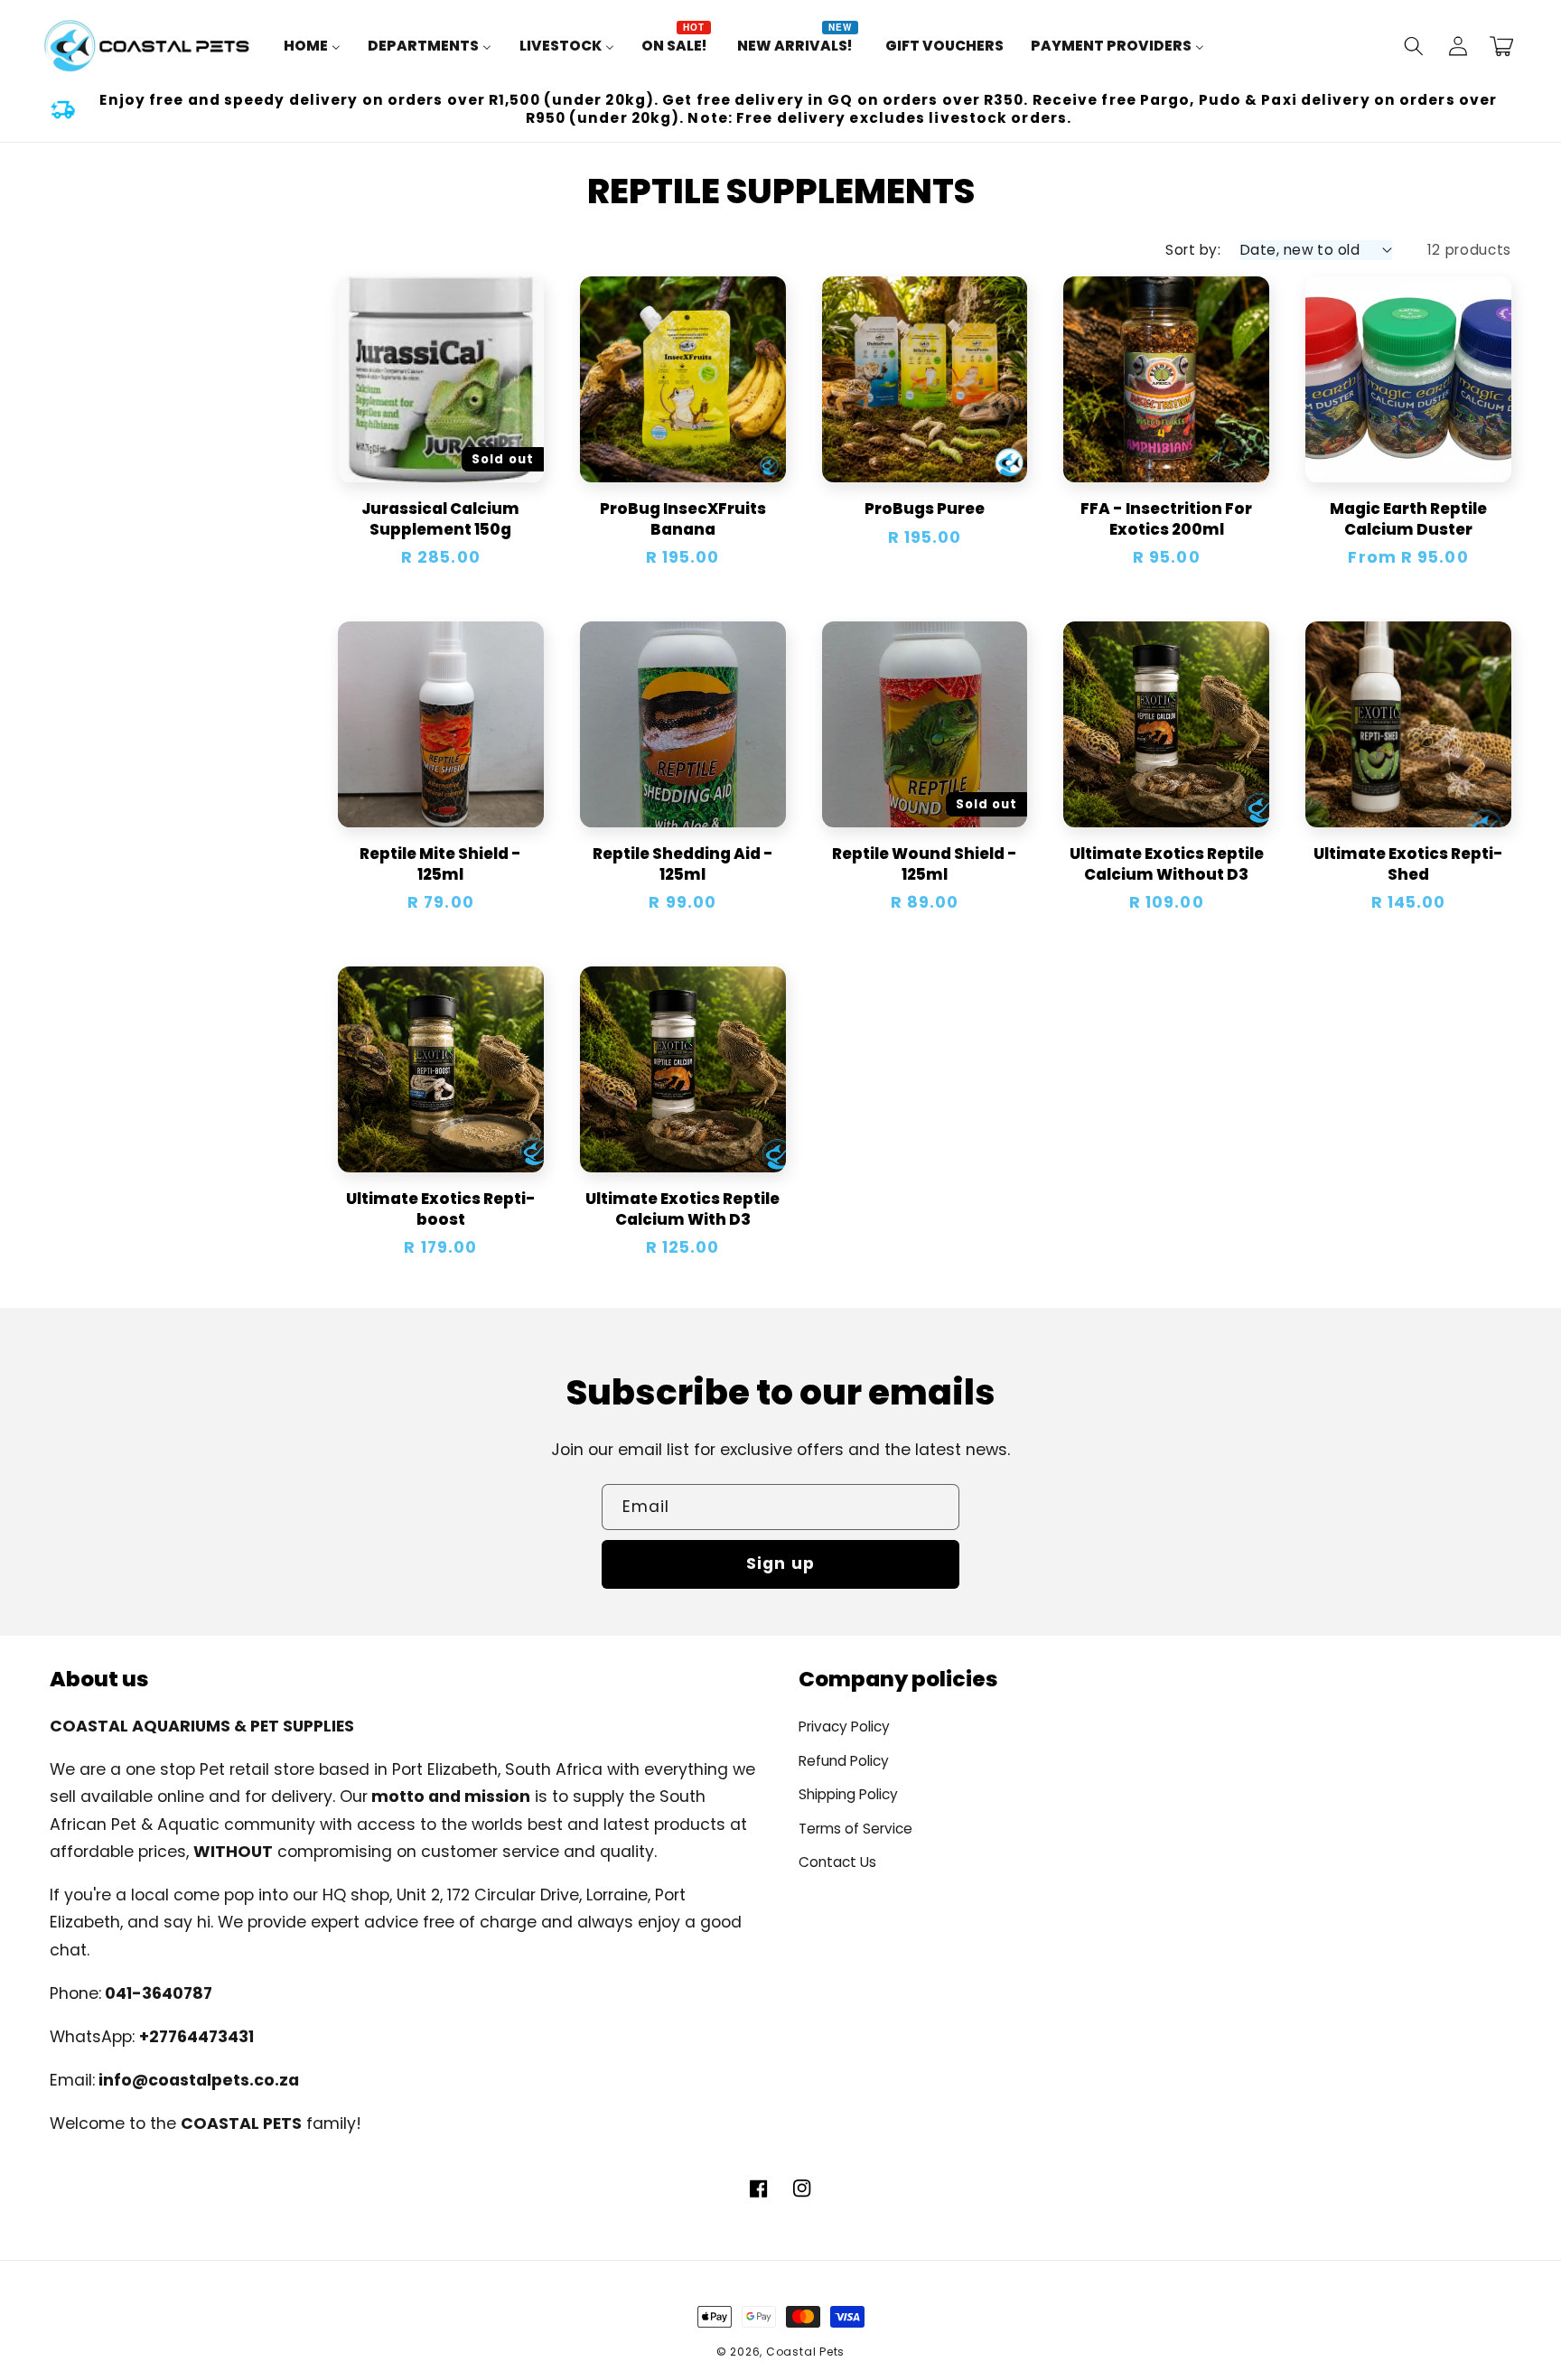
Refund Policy (844, 1761)
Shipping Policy (848, 1794)
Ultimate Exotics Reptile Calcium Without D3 (1167, 864)
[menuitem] (312, 46)
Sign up (780, 1563)
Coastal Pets (805, 2352)
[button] (1414, 46)
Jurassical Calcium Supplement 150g (440, 519)
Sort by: (1193, 250)
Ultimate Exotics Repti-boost (441, 1209)
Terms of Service (855, 1829)
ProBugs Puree (925, 509)
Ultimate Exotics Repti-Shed (1408, 864)
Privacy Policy (844, 1727)
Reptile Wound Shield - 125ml (925, 864)
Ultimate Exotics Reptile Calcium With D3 (682, 1209)
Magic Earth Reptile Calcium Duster (1408, 519)
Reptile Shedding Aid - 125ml (683, 864)
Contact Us (837, 1862)
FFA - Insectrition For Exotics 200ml (1166, 519)
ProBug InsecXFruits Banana (683, 519)
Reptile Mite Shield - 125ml (440, 864)
